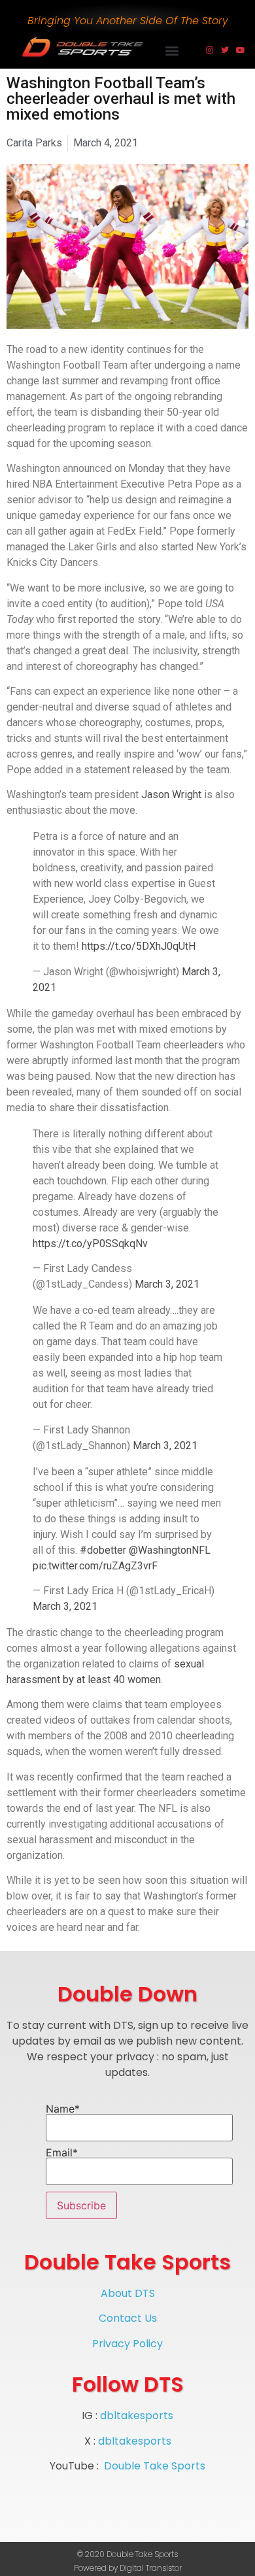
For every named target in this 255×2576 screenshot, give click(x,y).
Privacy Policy (127, 2344)
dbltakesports (137, 2416)
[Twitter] (225, 50)
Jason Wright (171, 795)
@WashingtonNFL (170, 1550)
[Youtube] (241, 50)
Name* (63, 2109)
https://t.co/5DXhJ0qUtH (139, 946)
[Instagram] (209, 50)
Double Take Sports (155, 2466)
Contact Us (128, 2318)
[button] (172, 50)
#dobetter (103, 1550)
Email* (62, 2153)
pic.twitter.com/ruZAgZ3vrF (95, 1566)
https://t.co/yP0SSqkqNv (90, 1244)
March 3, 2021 (167, 1284)
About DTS (128, 2293)
